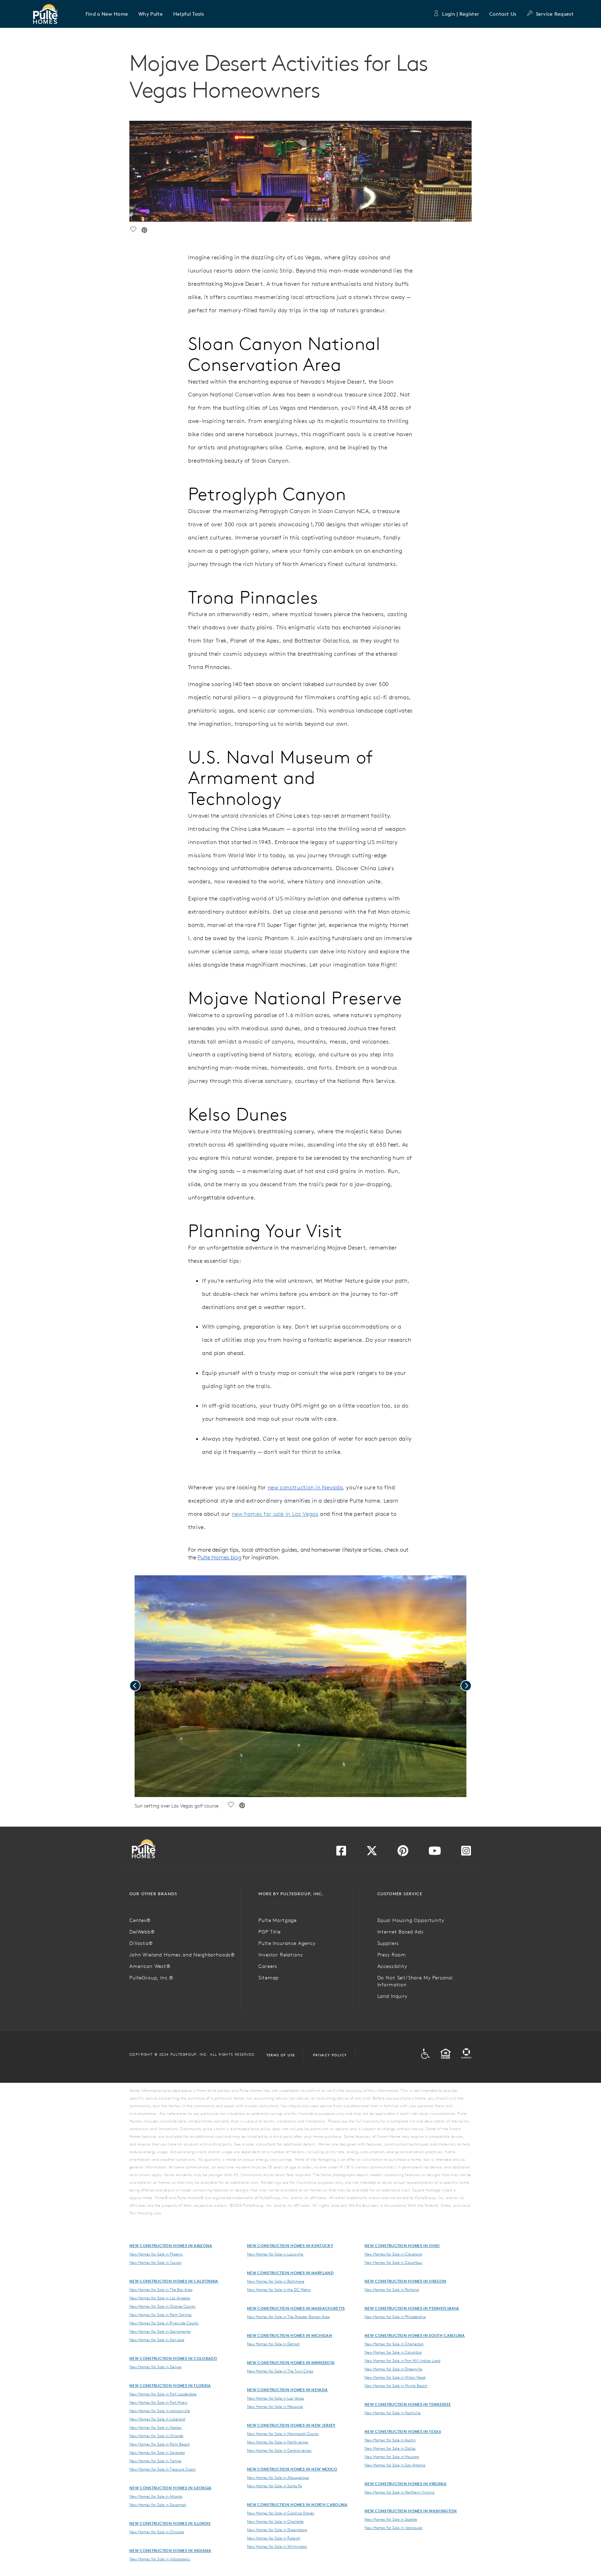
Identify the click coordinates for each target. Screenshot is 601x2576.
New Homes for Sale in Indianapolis (160, 2559)
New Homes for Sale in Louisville (275, 2254)
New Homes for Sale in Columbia (393, 2352)
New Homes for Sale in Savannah (158, 2505)
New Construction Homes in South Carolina (415, 2335)
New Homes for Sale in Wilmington (277, 2546)
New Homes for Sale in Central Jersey (279, 2450)
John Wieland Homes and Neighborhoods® (182, 1955)
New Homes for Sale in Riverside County (164, 2323)
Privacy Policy (330, 2055)
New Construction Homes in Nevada (287, 2390)
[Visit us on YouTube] (435, 1853)
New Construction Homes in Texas (403, 2431)
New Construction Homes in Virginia (406, 2484)
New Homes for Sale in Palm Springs (161, 2315)
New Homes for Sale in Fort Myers (158, 2402)
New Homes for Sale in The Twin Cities (280, 2371)
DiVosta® (141, 1943)
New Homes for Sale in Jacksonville (160, 2411)
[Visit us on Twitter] (372, 1853)
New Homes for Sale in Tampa (155, 2461)
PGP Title (270, 1932)
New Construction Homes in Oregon (405, 2281)
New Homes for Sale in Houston (392, 2457)
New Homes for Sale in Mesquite (275, 2406)
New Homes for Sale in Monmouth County (283, 2434)
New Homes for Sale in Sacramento (160, 2331)
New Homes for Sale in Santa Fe (274, 2486)
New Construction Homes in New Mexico (292, 2469)
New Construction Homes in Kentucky (290, 2246)
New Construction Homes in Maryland (290, 2273)
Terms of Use (281, 2055)
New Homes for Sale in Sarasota (157, 2452)
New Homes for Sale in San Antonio (395, 2465)
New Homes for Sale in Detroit (273, 2344)
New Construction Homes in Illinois (170, 2523)
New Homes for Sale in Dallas (390, 2448)
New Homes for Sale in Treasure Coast (162, 2469)
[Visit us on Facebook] (341, 1853)
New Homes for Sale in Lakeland (157, 2419)
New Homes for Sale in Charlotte (275, 2521)
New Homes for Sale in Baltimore (276, 2281)
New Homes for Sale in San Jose (157, 2340)
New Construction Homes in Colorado (173, 2358)
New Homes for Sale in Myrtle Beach (396, 2386)
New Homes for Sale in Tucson (155, 2262)
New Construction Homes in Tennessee (408, 2404)
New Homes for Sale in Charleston (394, 2344)
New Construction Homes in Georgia (171, 2488)
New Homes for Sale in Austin (390, 2440)
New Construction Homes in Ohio (402, 2246)
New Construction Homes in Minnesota (291, 2362)
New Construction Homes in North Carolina (297, 2504)
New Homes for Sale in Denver (156, 2367)
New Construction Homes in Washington (411, 2511)
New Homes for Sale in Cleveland (393, 2254)
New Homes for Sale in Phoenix (156, 2254)
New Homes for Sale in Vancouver (394, 2528)
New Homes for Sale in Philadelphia (395, 2317)
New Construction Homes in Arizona (171, 2246)
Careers (268, 1966)
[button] (107, 14)
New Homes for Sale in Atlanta (156, 2496)
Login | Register (460, 14)
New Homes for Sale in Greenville (393, 2369)
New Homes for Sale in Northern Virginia (399, 2492)
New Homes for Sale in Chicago (157, 2532)
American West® (150, 1966)
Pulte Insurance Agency (287, 1943)
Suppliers (388, 1943)
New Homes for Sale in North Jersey (278, 2442)
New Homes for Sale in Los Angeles (160, 2298)
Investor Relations (281, 1955)
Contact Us (503, 14)
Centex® (140, 1920)
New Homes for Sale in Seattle (391, 2519)
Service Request (555, 14)
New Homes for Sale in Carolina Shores (281, 2513)
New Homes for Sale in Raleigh (274, 2538)
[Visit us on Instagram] (466, 1853)
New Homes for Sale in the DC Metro (279, 2290)
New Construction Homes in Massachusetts (296, 2308)
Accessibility (392, 1966)
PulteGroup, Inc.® (151, 1978)
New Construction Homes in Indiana (170, 2550)
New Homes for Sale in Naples (155, 2427)
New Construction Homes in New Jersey (291, 2425)
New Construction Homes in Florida (170, 2385)
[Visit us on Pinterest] (403, 1853)
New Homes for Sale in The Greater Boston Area (288, 2317)
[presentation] (135, 1686)
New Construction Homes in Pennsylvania (412, 2308)
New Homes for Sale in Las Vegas (276, 2398)
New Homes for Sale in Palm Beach (160, 2444)
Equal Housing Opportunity (411, 1920)
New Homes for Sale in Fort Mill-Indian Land (402, 2361)
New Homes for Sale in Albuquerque (278, 2477)
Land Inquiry (392, 1996)
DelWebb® (142, 1932)
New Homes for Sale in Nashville (392, 2413)
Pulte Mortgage (278, 1920)
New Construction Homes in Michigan (290, 2335)
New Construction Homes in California (174, 2281)
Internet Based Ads (400, 1932)
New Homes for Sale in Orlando (156, 2436)
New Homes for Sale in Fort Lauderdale (163, 2394)
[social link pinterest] (144, 231)
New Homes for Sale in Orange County (162, 2306)
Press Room (392, 1955)
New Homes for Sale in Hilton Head (395, 2377)
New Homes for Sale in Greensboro (277, 2530)
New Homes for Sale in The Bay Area (161, 2290)
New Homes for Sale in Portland (392, 2290)
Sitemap (269, 1978)
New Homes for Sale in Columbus (393, 2262)
